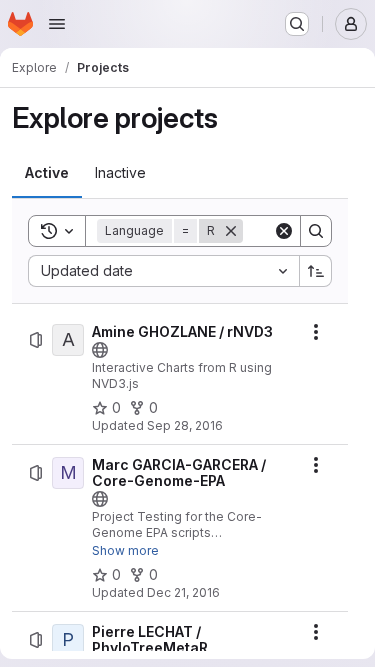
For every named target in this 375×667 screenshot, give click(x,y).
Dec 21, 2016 (183, 592)
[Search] (316, 231)
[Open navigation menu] (57, 24)
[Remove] (231, 231)
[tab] (47, 173)
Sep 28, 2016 (185, 425)
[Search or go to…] (297, 24)
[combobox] (163, 271)
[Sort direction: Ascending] (316, 271)
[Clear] (284, 231)
